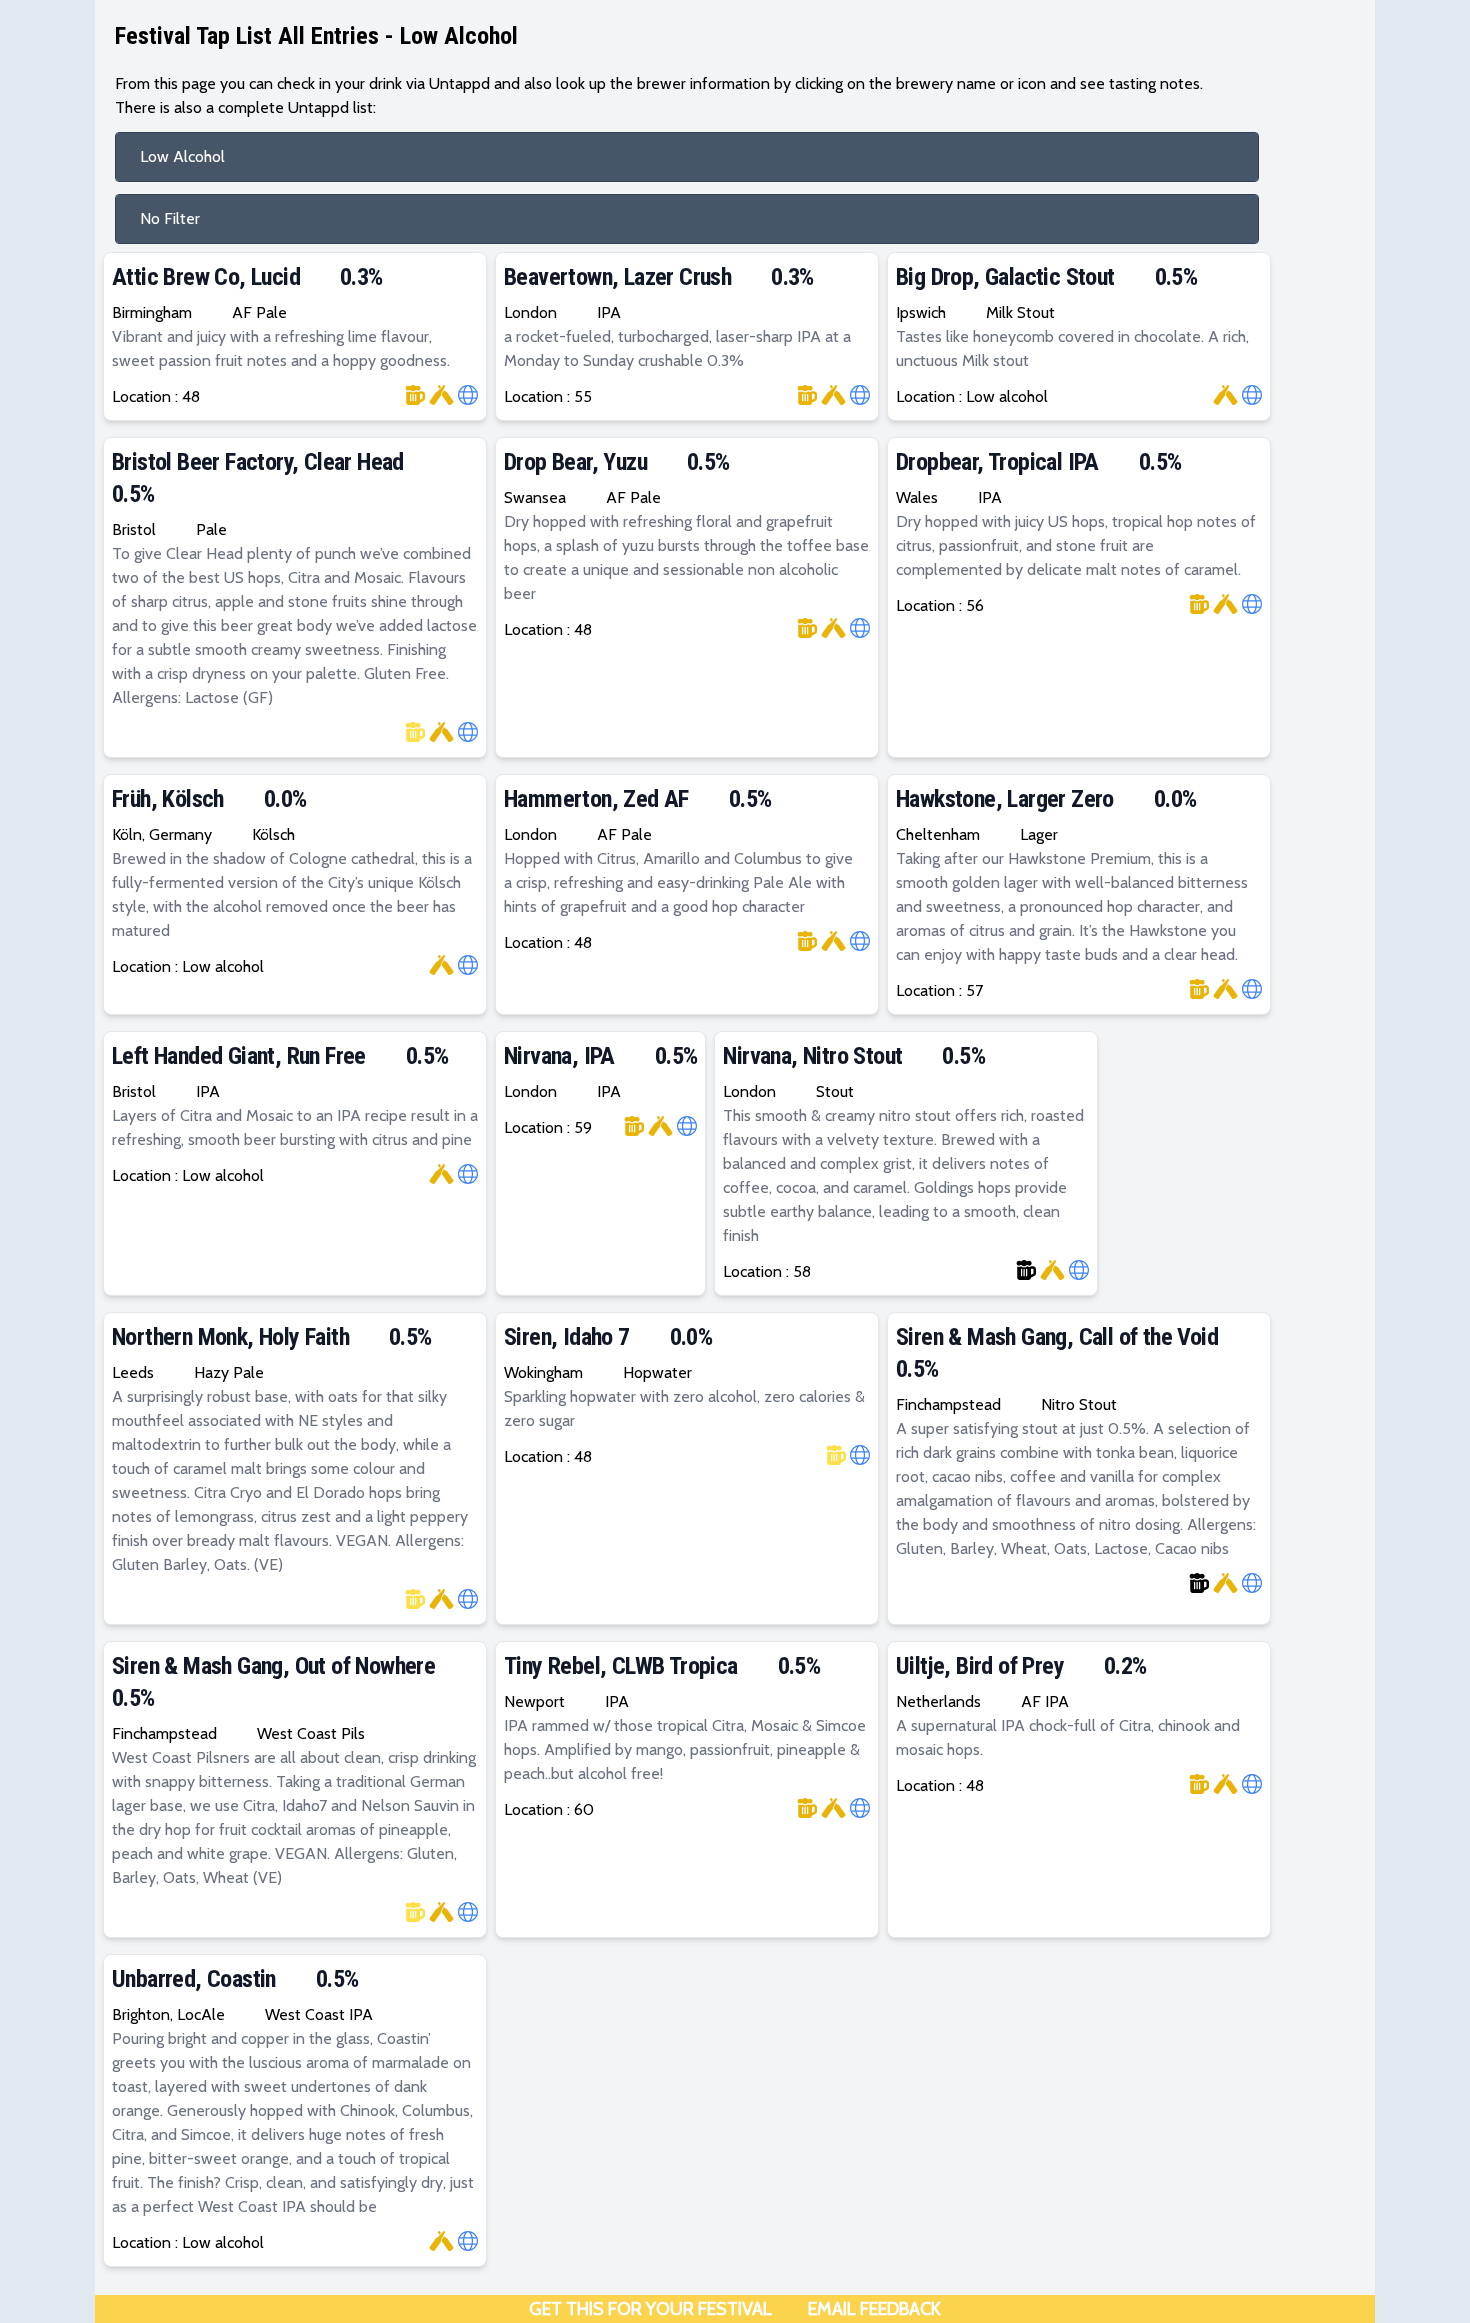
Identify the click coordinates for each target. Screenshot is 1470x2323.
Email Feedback (874, 2309)
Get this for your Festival (650, 2309)
